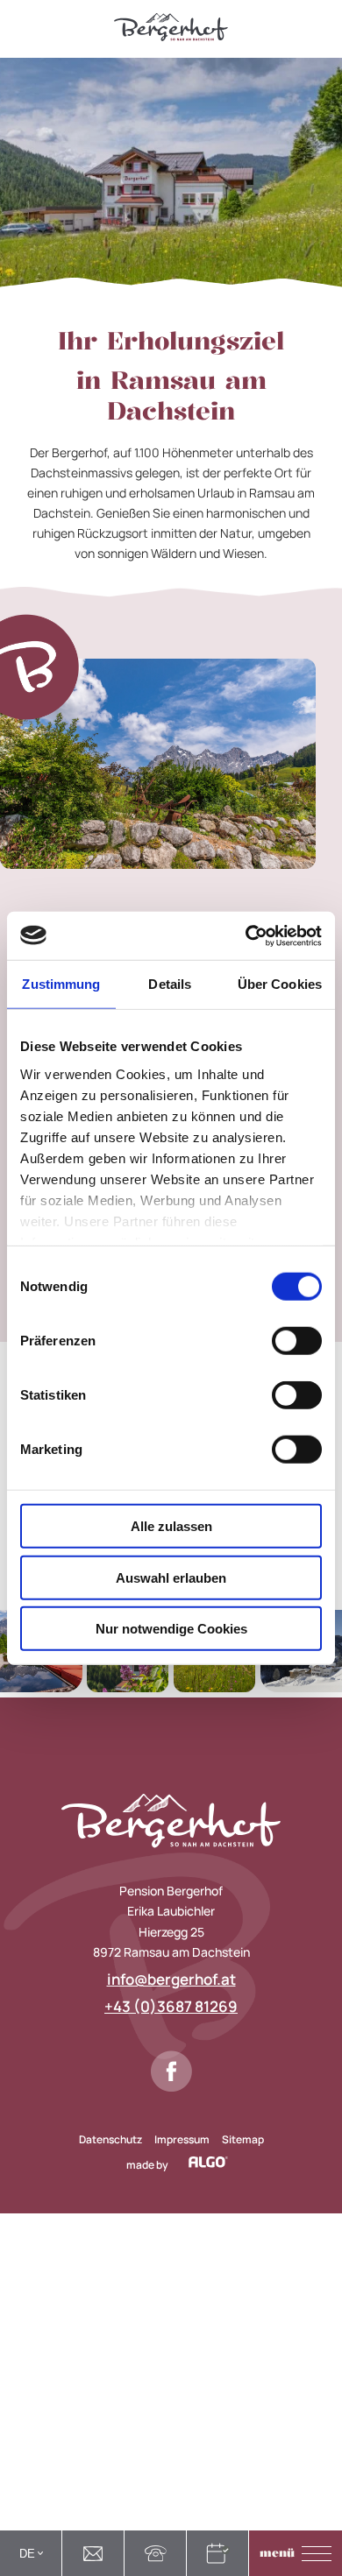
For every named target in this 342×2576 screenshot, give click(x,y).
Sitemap (243, 2139)
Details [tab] (170, 984)
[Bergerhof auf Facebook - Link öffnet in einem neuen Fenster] (171, 2071)
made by (148, 2163)
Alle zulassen (171, 1526)
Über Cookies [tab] (280, 984)
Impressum (182, 2139)
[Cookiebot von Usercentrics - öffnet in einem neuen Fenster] (246, 935)
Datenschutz (110, 2139)
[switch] (297, 1341)
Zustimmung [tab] (61, 984)
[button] (296, 2553)
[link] (93, 2553)
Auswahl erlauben (171, 1577)
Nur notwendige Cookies (171, 1629)
